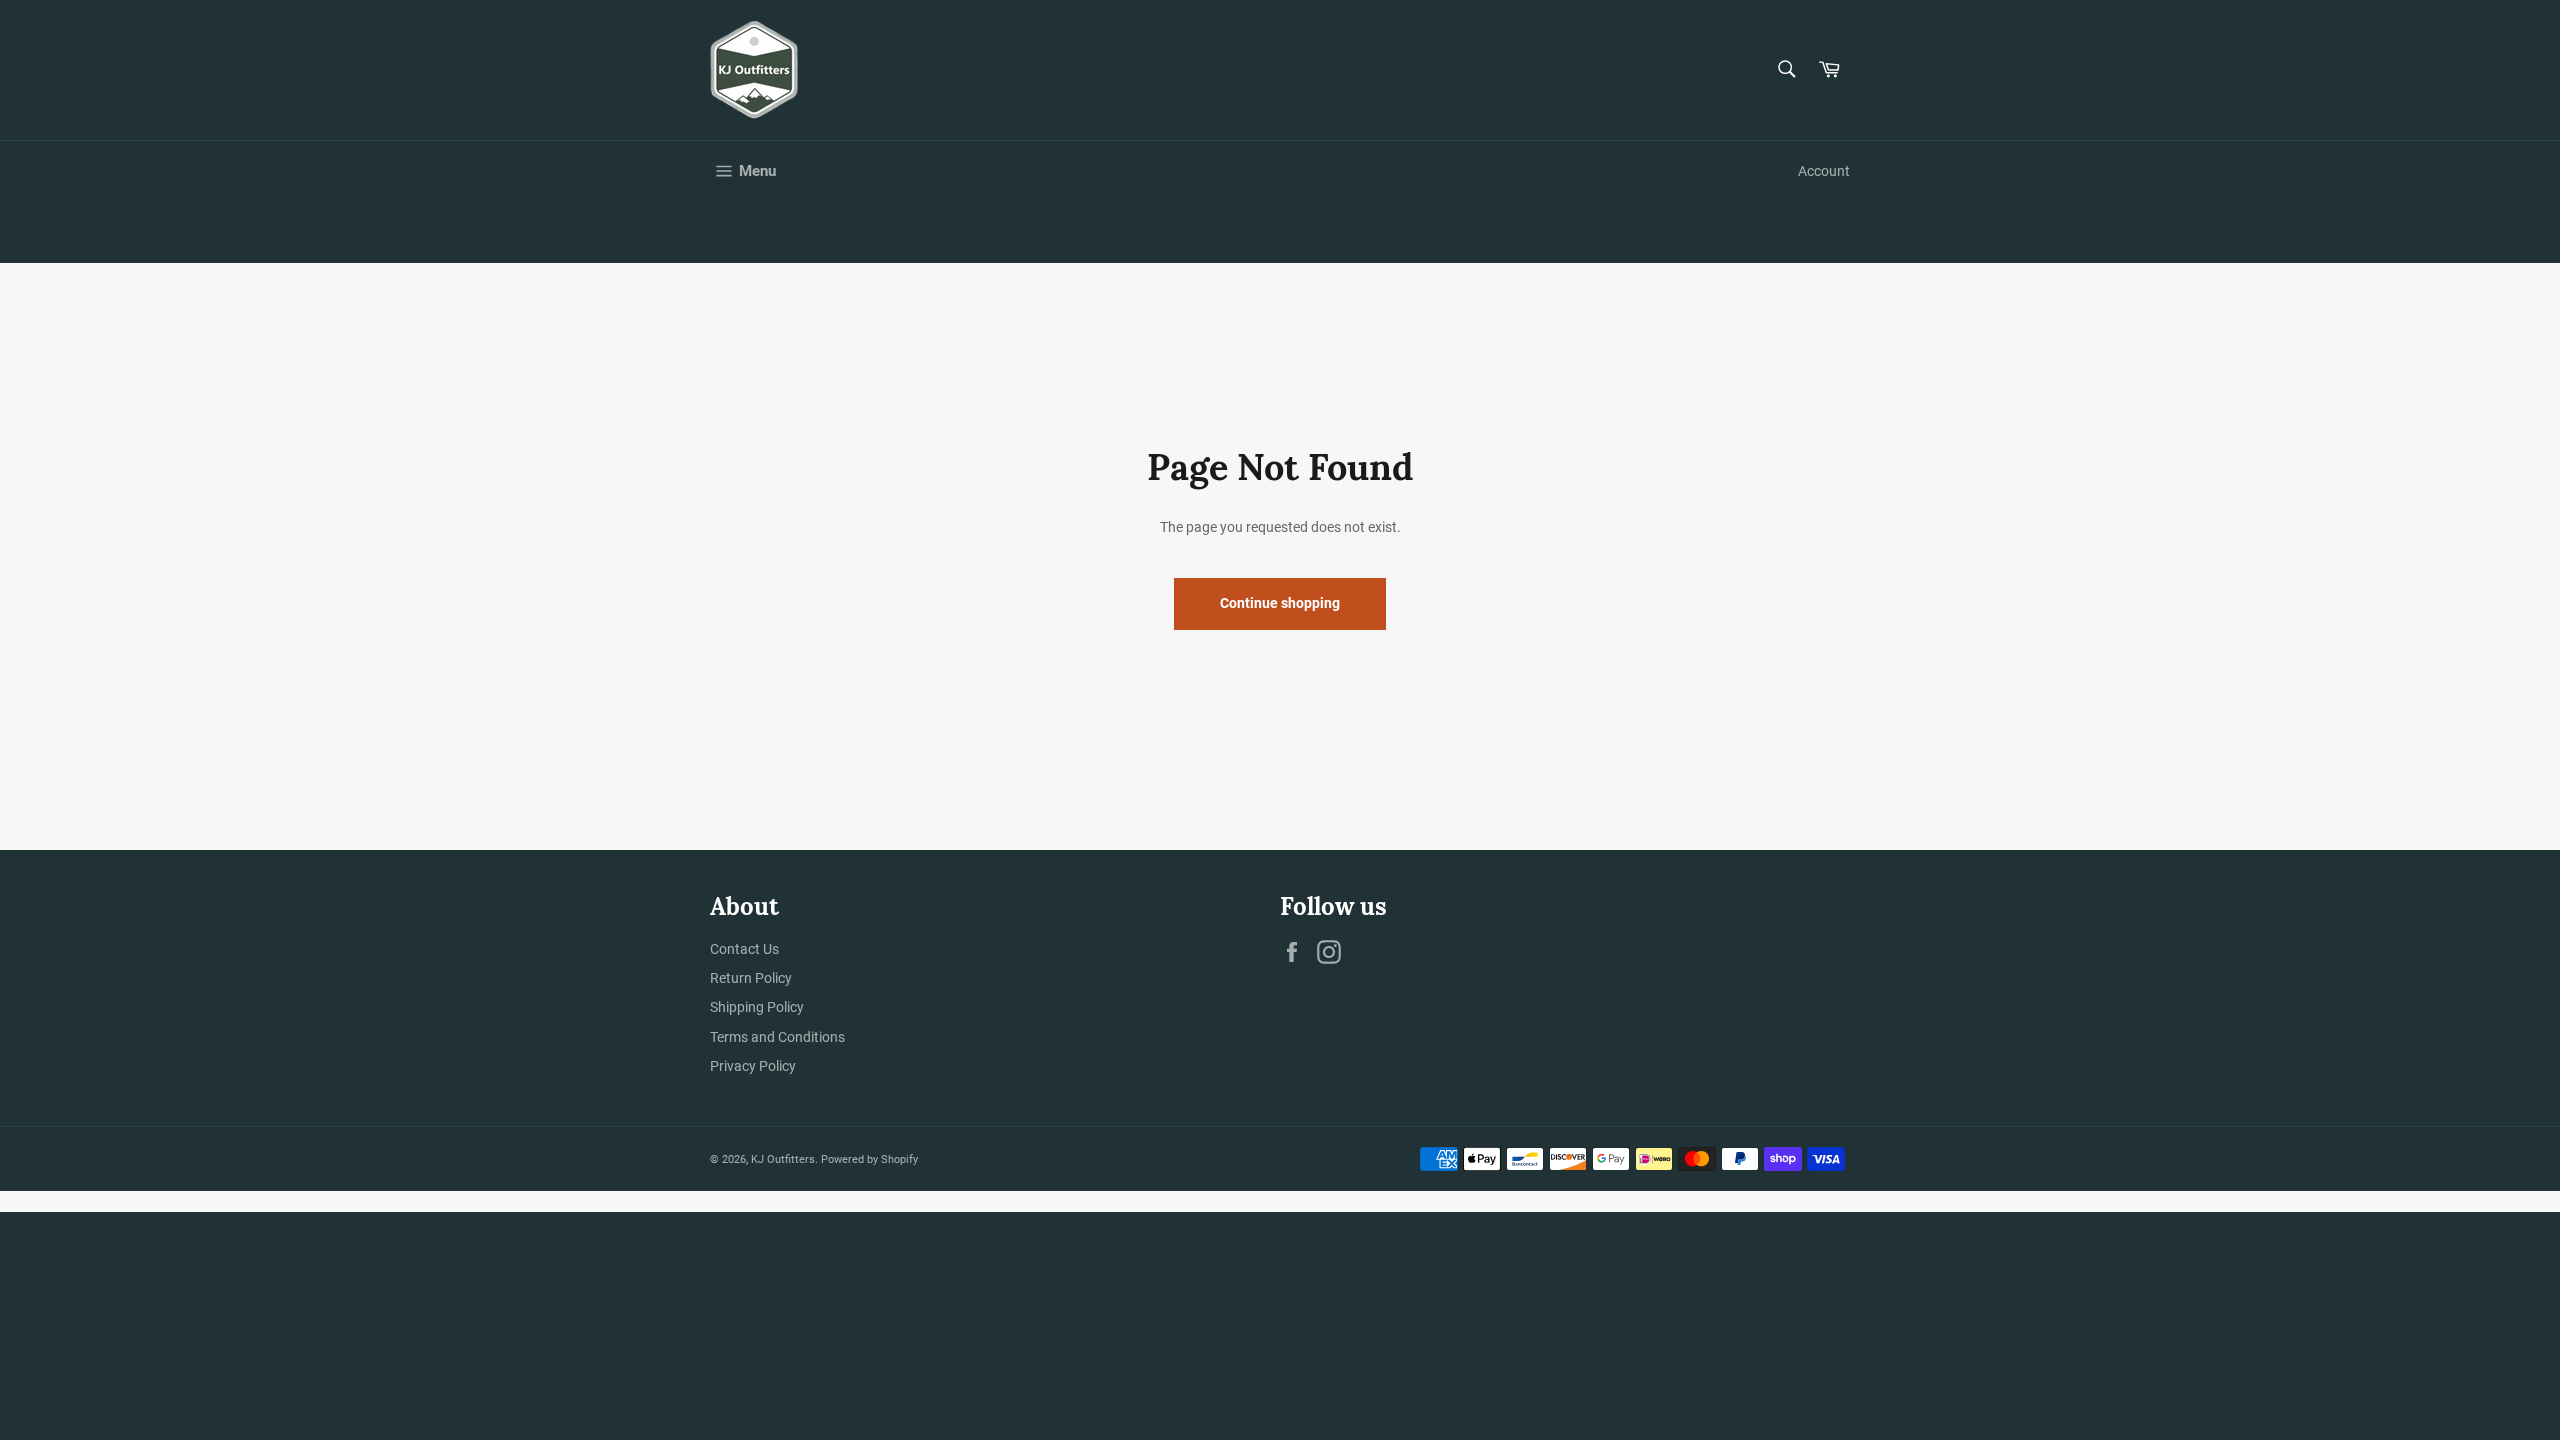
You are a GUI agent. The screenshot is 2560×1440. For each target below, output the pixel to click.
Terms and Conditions (777, 1037)
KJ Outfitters (783, 1159)
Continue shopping (1280, 603)
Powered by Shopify (869, 1159)
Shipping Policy (757, 1007)
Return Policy (751, 978)
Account (1824, 171)
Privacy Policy (753, 1066)
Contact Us (744, 949)
